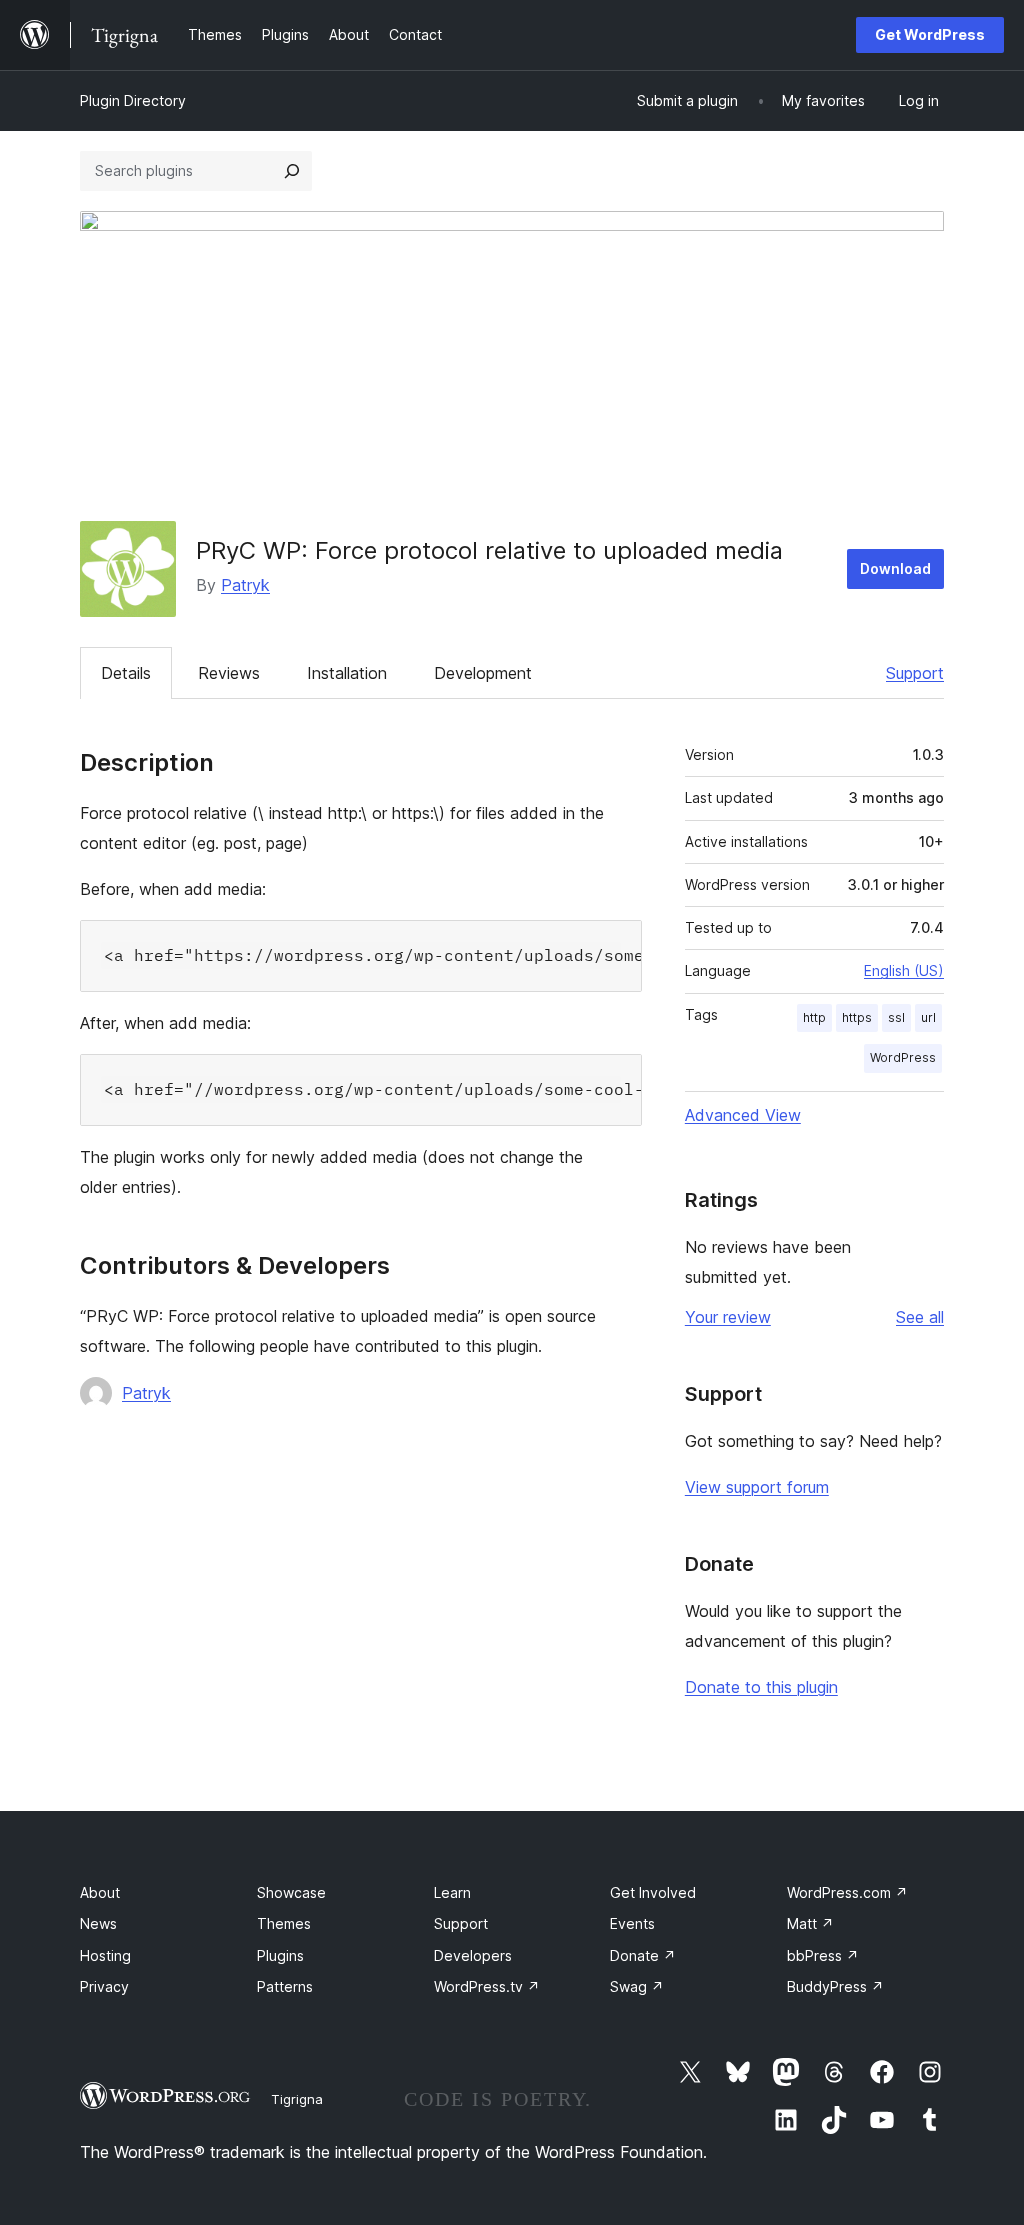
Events (632, 1923)
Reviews (229, 673)
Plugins (280, 1955)
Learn (452, 1892)
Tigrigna (297, 2099)
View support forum (757, 1487)
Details (126, 673)
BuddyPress (835, 1986)
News (98, 1923)
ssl (896, 1017)
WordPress (903, 1057)
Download (895, 568)
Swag (637, 1986)
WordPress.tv (487, 1986)
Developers (473, 1955)
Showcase (291, 1892)
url (928, 1017)
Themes (284, 1923)
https (857, 1017)
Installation (347, 673)
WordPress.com (847, 1892)
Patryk (245, 585)
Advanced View (743, 1115)
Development (483, 673)
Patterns (285, 1986)
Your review (728, 1317)
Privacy (104, 1986)
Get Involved (653, 1892)
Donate (643, 1955)
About (100, 1892)
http (814, 1017)
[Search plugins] (292, 171)
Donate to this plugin (761, 1687)
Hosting (105, 1955)
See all (920, 1317)
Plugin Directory (133, 100)
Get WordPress (930, 34)
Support (915, 673)
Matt (810, 1923)
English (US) (904, 970)
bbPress (823, 1955)
